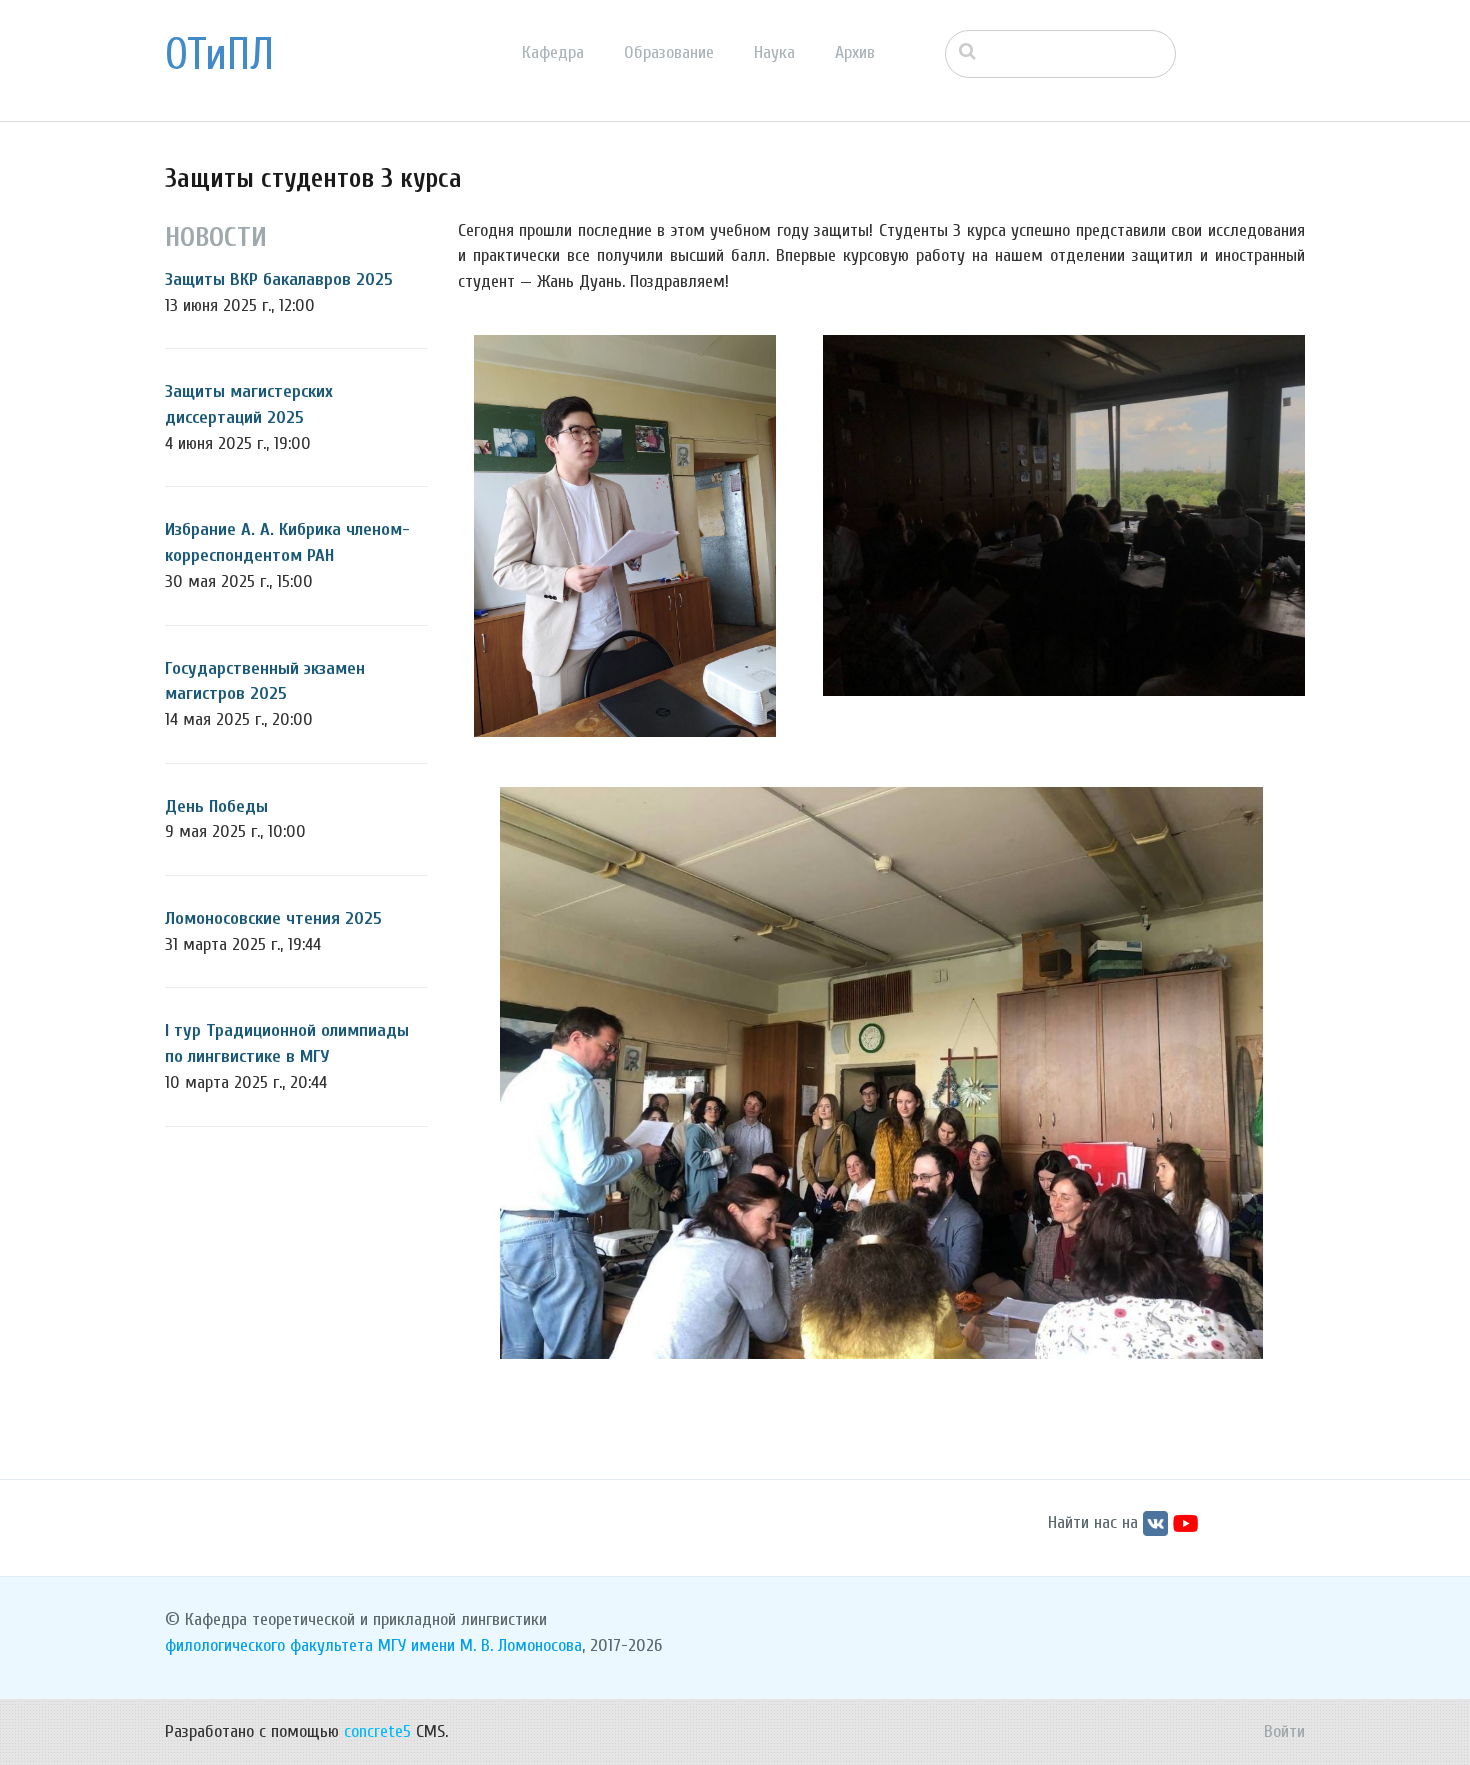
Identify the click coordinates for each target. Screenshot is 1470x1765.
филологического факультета (269, 1645)
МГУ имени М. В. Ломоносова (480, 1645)
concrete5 (377, 1731)
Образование (669, 52)
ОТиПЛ (219, 55)
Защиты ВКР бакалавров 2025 (279, 279)
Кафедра (553, 52)
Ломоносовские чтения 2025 (273, 918)
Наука (774, 52)
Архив (855, 52)
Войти (1284, 1731)
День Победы (216, 806)
